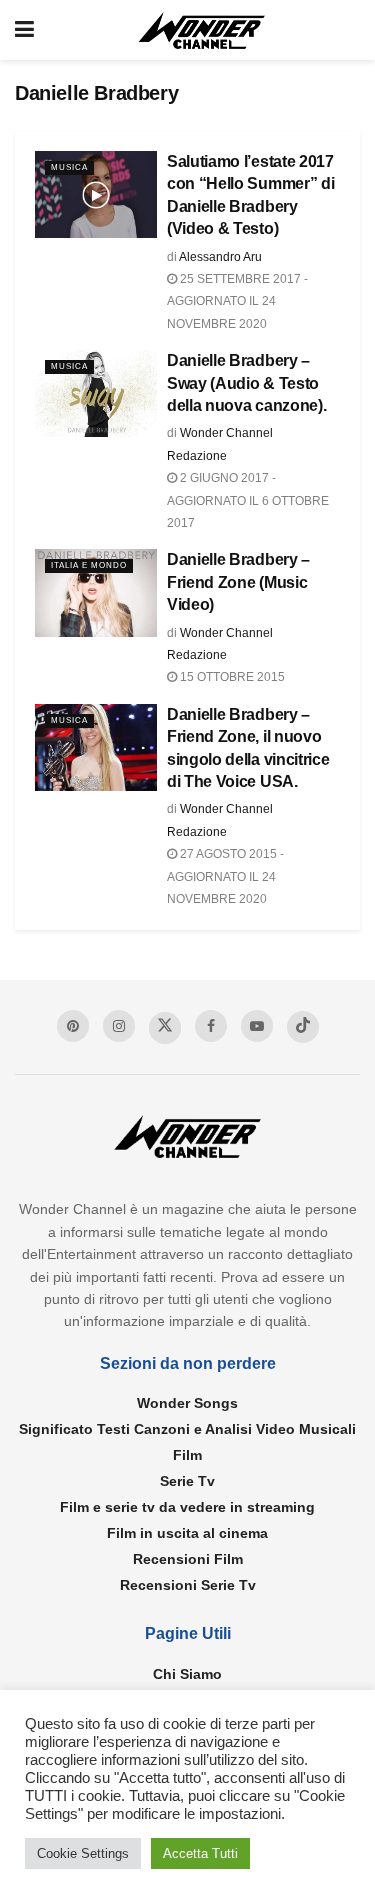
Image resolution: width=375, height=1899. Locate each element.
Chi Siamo (187, 1674)
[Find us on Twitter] (165, 1028)
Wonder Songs (187, 1403)
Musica (69, 167)
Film (187, 1455)
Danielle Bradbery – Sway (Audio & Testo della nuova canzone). (246, 383)
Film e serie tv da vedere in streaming (187, 1507)
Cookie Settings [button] (83, 1853)
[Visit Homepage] (202, 30)
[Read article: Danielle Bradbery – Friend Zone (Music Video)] (96, 592)
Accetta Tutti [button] (200, 1853)
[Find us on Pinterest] (73, 1026)
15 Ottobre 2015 (231, 677)
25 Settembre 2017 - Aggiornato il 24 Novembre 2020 (237, 301)
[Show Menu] (24, 30)
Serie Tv (187, 1481)
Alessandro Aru (220, 257)
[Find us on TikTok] (303, 1027)
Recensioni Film (188, 1559)
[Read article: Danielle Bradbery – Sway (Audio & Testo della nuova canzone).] (96, 393)
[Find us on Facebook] (211, 1026)
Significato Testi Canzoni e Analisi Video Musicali (187, 1429)
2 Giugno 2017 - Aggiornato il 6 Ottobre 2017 (248, 500)
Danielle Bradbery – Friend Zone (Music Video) (238, 582)
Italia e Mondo (89, 565)
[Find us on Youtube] (257, 1026)
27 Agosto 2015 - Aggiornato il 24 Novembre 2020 (225, 876)
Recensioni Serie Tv (188, 1585)
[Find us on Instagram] (119, 1026)
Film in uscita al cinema (187, 1533)
